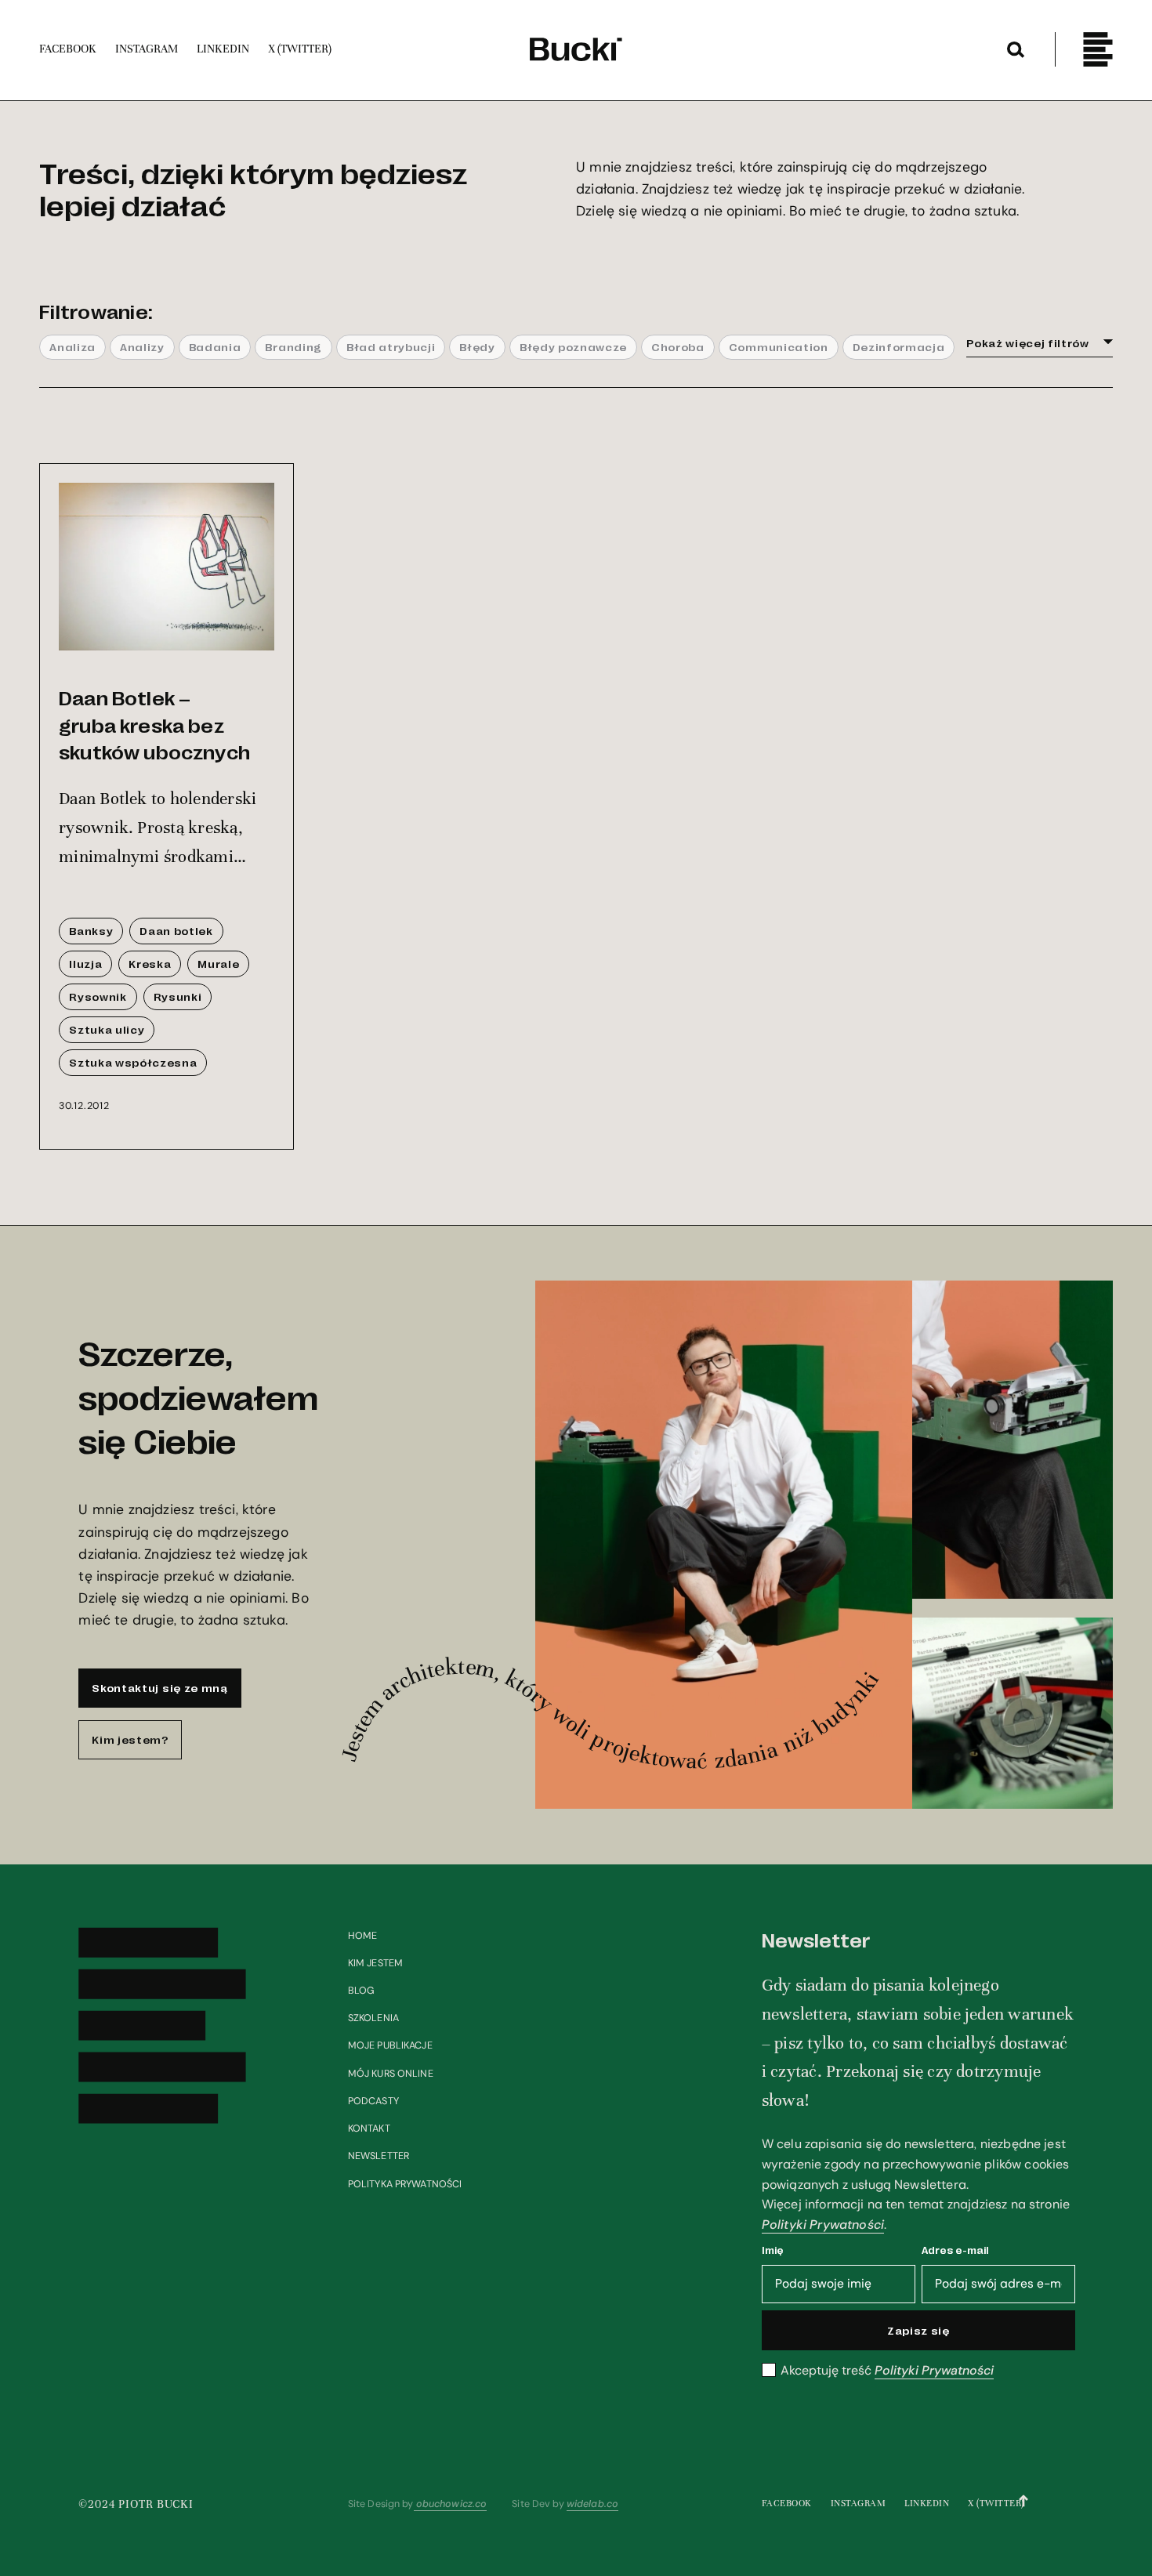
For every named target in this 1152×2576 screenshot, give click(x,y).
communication (779, 346)
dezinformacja (899, 346)
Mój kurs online (391, 2074)
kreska (150, 963)
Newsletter (379, 2156)
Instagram (859, 2503)
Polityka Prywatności (405, 2184)
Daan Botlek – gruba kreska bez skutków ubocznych (154, 724)
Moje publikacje (390, 2045)
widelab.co (592, 2504)
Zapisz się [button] (918, 2330)
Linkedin (927, 2503)
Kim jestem (375, 1963)
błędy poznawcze (573, 346)
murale (218, 963)
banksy (91, 930)
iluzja (85, 963)
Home (363, 1936)
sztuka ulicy (107, 1029)
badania (215, 346)
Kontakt (369, 2129)
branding (293, 346)
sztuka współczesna (133, 1062)
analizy (142, 346)
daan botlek (176, 930)
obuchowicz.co (451, 2504)
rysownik (98, 996)
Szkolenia (373, 2018)
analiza (72, 346)
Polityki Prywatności (823, 2225)
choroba (678, 346)
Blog (362, 1991)
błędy (477, 346)
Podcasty (373, 2101)
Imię (773, 2250)
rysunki (178, 996)
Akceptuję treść (887, 2371)
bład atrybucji (391, 346)
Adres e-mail (955, 2250)
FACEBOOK (787, 2503)
